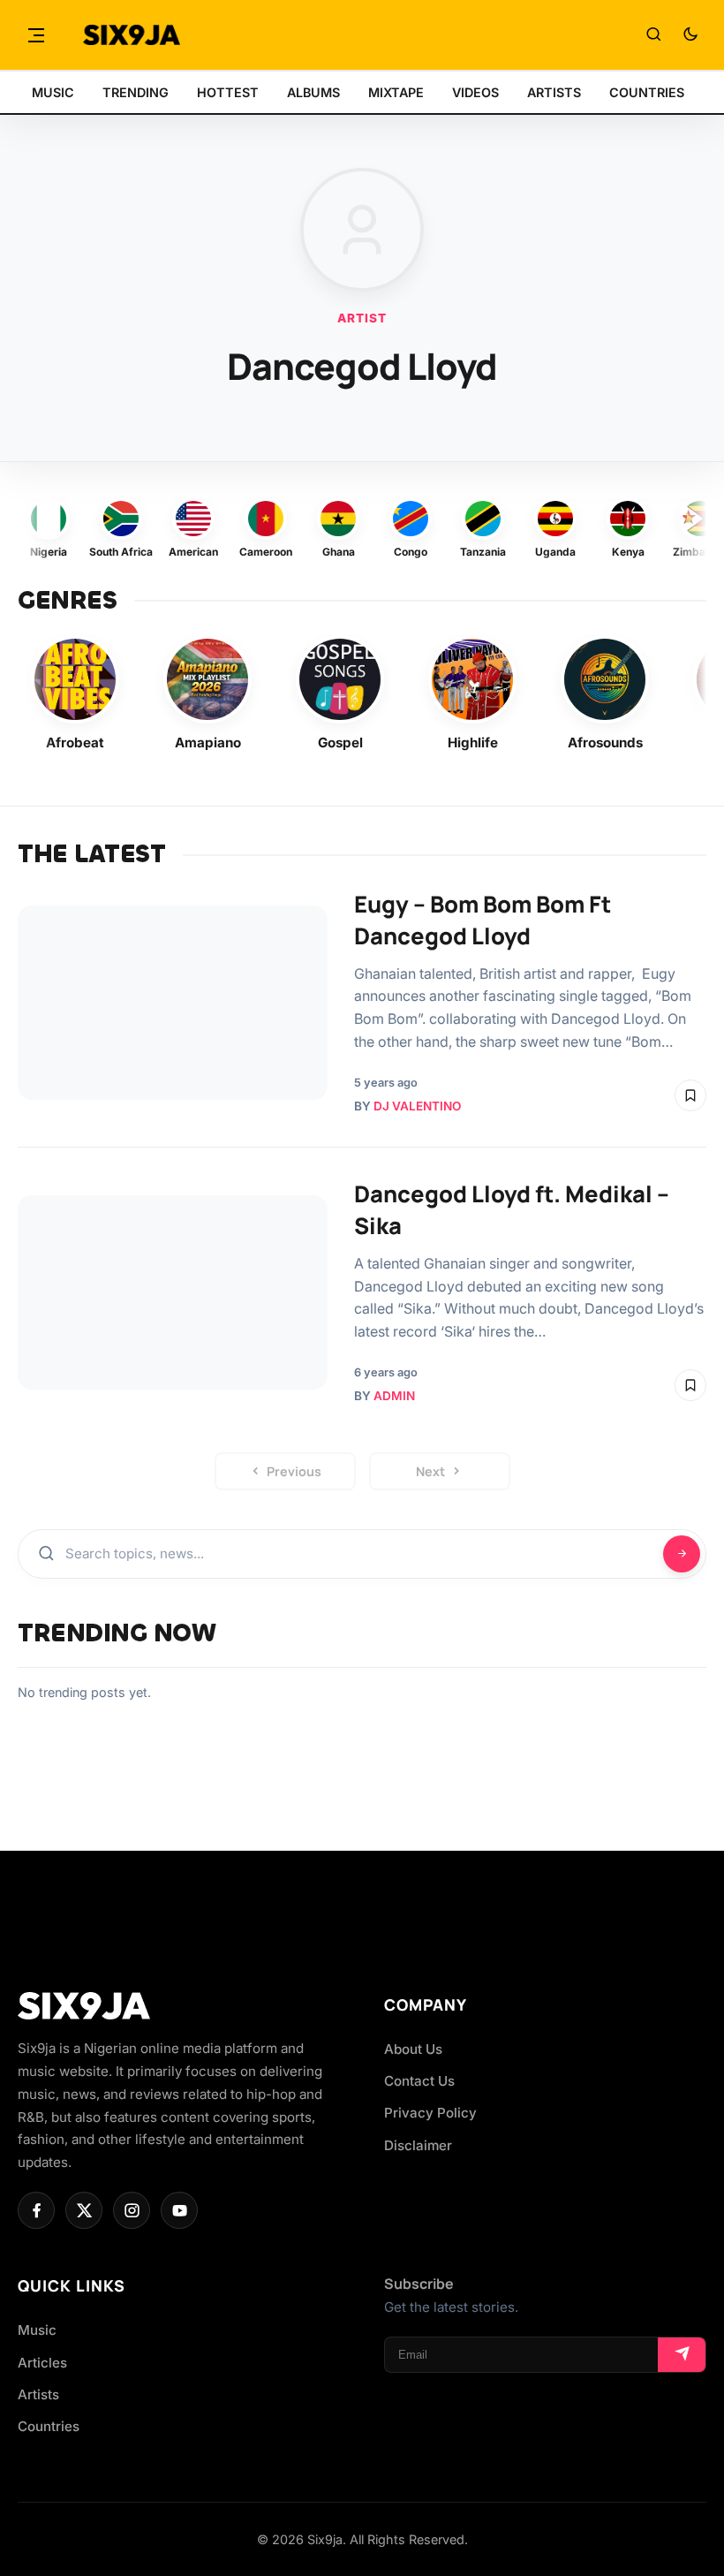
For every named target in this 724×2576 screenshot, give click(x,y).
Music (37, 2330)
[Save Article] (690, 1095)
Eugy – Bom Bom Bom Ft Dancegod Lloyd (483, 920)
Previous (294, 1471)
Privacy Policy (430, 2113)
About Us (413, 2049)
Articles (42, 2363)
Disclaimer (418, 2145)
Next (430, 1471)
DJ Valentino (417, 1106)
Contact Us (419, 2081)
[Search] (653, 35)
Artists (38, 2394)
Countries (49, 2426)
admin (394, 1396)
